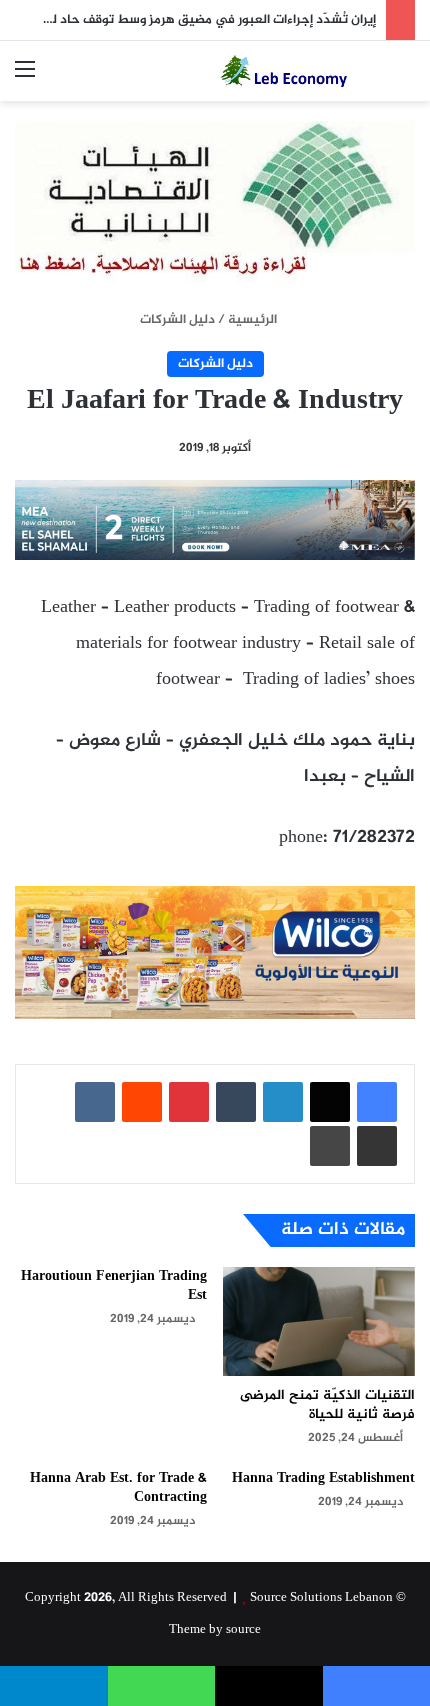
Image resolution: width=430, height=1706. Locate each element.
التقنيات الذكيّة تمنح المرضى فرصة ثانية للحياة (327, 1405)
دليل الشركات (177, 320)
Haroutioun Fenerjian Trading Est (114, 1286)
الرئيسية (254, 320)
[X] (330, 1102)
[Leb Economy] (300, 71)
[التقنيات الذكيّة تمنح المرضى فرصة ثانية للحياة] (319, 1321)
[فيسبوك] (377, 1102)
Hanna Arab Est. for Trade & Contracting (118, 1488)
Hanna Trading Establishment (323, 1478)
